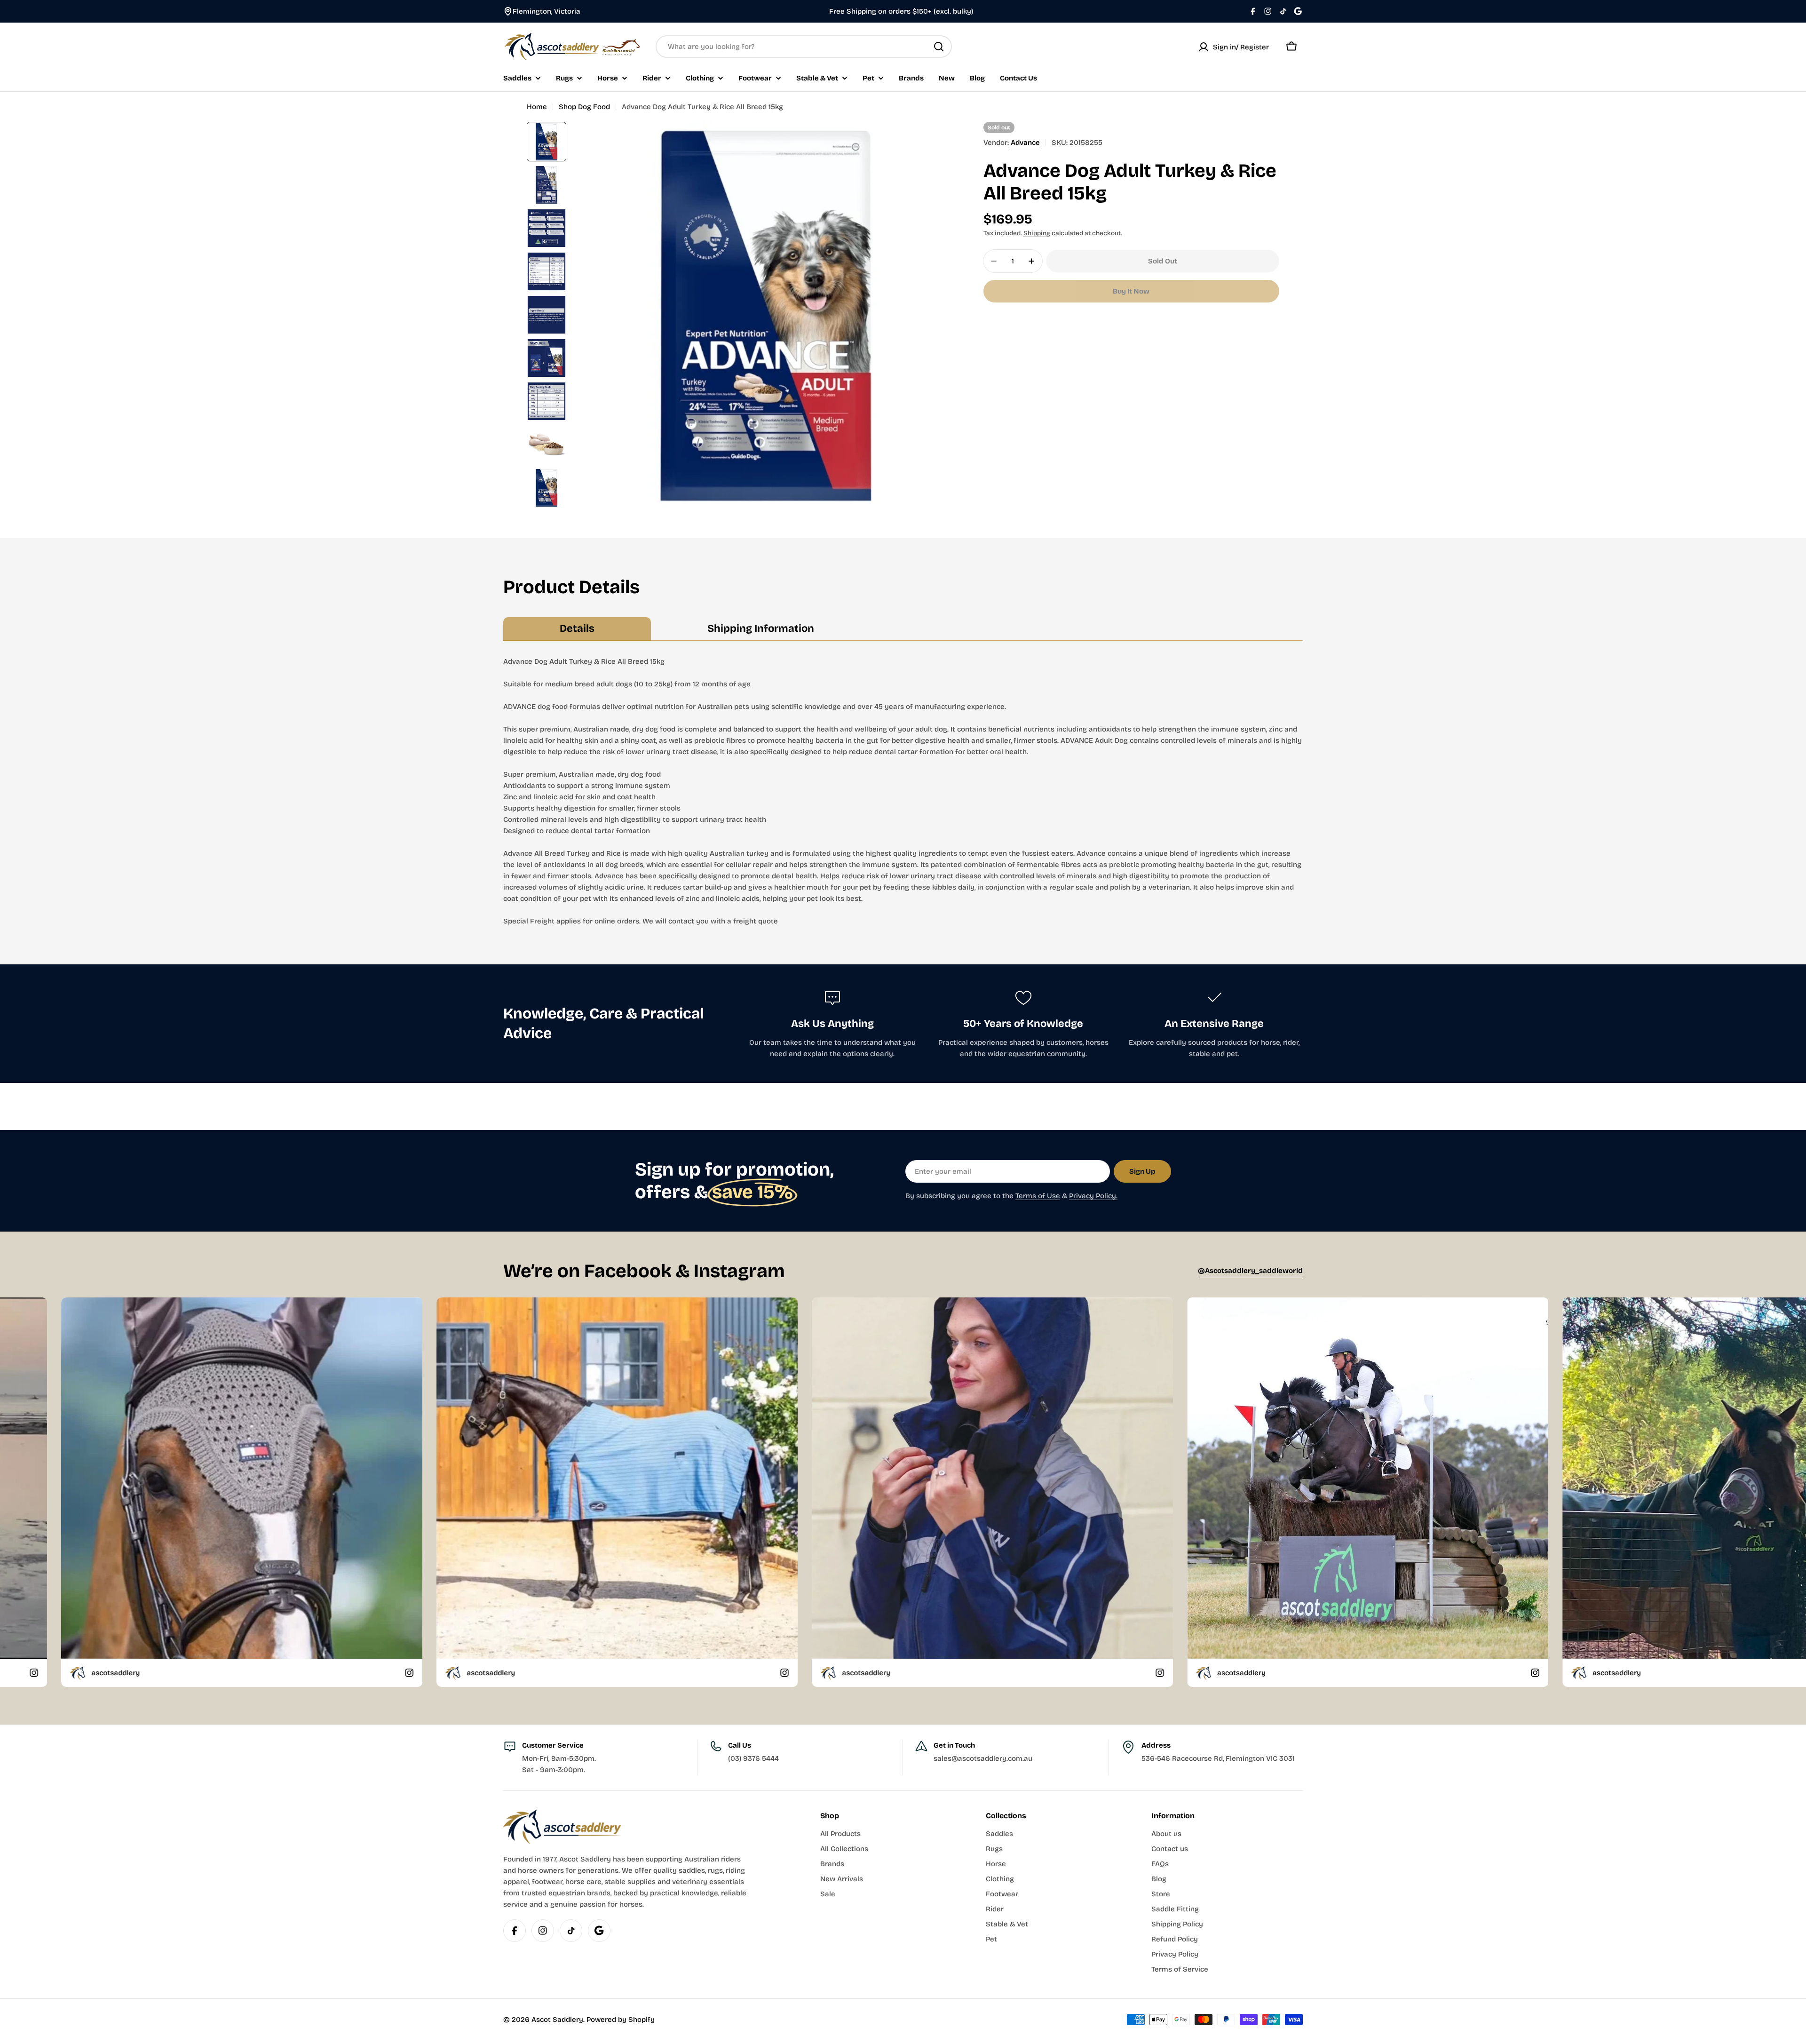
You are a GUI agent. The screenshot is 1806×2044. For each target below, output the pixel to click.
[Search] (939, 47)
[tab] (577, 629)
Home (537, 107)
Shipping (1037, 233)
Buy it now (1131, 291)
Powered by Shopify (621, 2020)
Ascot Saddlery (557, 2020)
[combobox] (804, 47)
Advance (1025, 143)
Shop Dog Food (584, 107)
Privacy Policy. (1093, 1196)
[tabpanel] (903, 791)
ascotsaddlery (26, 1673)
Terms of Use (1038, 1196)
